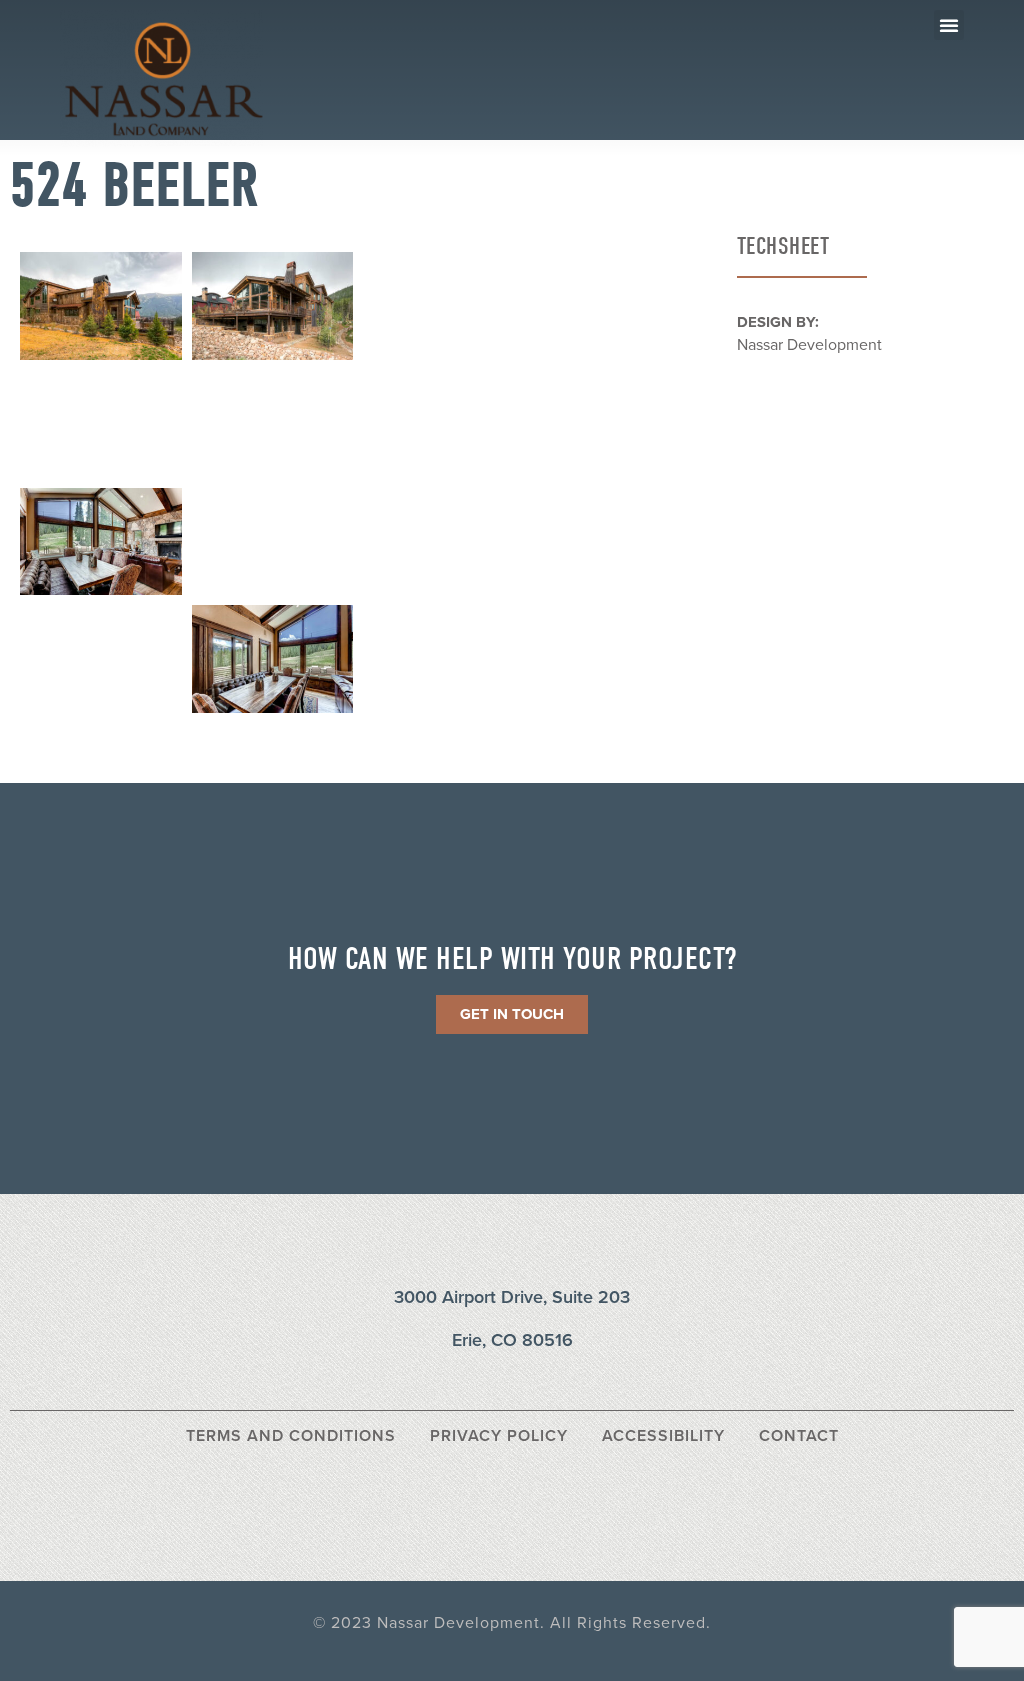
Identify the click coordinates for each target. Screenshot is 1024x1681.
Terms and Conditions (291, 1435)
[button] (949, 25)
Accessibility (663, 1435)
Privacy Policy (499, 1435)
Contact (799, 1435)
